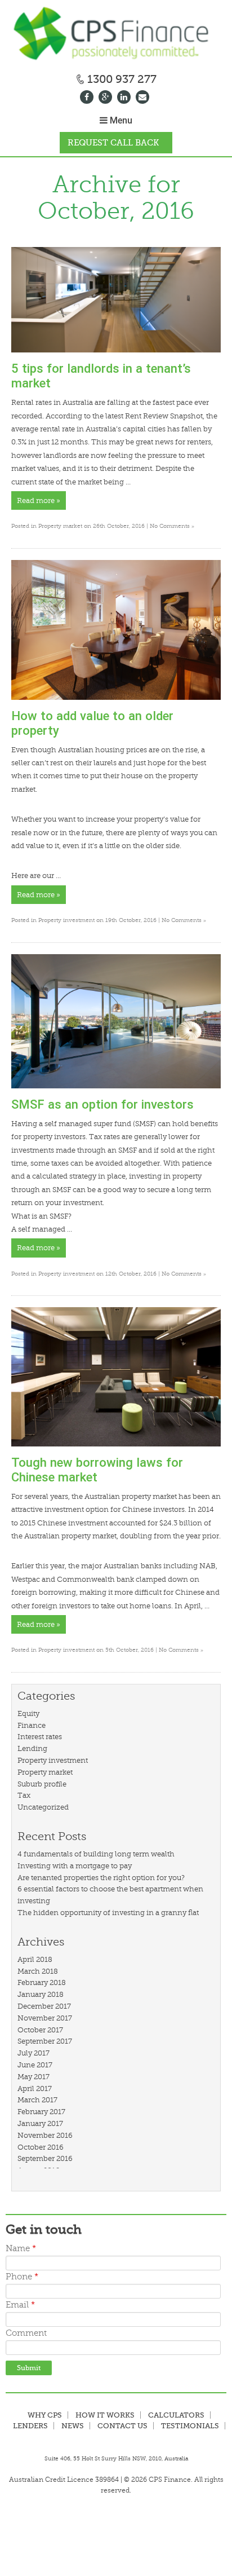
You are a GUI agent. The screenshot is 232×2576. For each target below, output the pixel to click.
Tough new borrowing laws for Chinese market (97, 1470)
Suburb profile (42, 1784)
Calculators (176, 2415)
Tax (24, 1795)
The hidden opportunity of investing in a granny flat (108, 1913)
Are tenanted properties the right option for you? (101, 1878)
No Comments (172, 526)
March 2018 (38, 1971)
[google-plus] (107, 98)
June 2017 (35, 2065)
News (73, 2426)
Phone (22, 2277)
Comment (26, 2333)
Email (20, 2305)
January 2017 (40, 2123)
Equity (28, 1713)
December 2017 (44, 2006)
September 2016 (45, 2158)
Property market (60, 526)
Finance (32, 1725)
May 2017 (34, 2077)
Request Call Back (113, 143)
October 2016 (41, 2147)
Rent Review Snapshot (164, 416)
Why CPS (45, 2415)
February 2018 (42, 1982)
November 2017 (45, 2018)
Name (21, 2249)
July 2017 (34, 2053)
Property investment (66, 920)
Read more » (39, 500)
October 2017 (40, 2030)
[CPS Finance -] (116, 35)
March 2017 (37, 2100)
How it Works (105, 2415)
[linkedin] (125, 98)
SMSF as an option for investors (102, 1104)
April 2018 (35, 1959)
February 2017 (41, 2112)
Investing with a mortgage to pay (75, 1866)
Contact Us (122, 2426)
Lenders (30, 2426)
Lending (32, 1748)
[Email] (144, 98)
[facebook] (88, 98)
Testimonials (190, 2426)
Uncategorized (43, 1807)
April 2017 (35, 2088)
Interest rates (40, 1737)
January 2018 (41, 1994)
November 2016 (45, 2135)
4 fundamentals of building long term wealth (96, 1854)
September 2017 (45, 2041)
